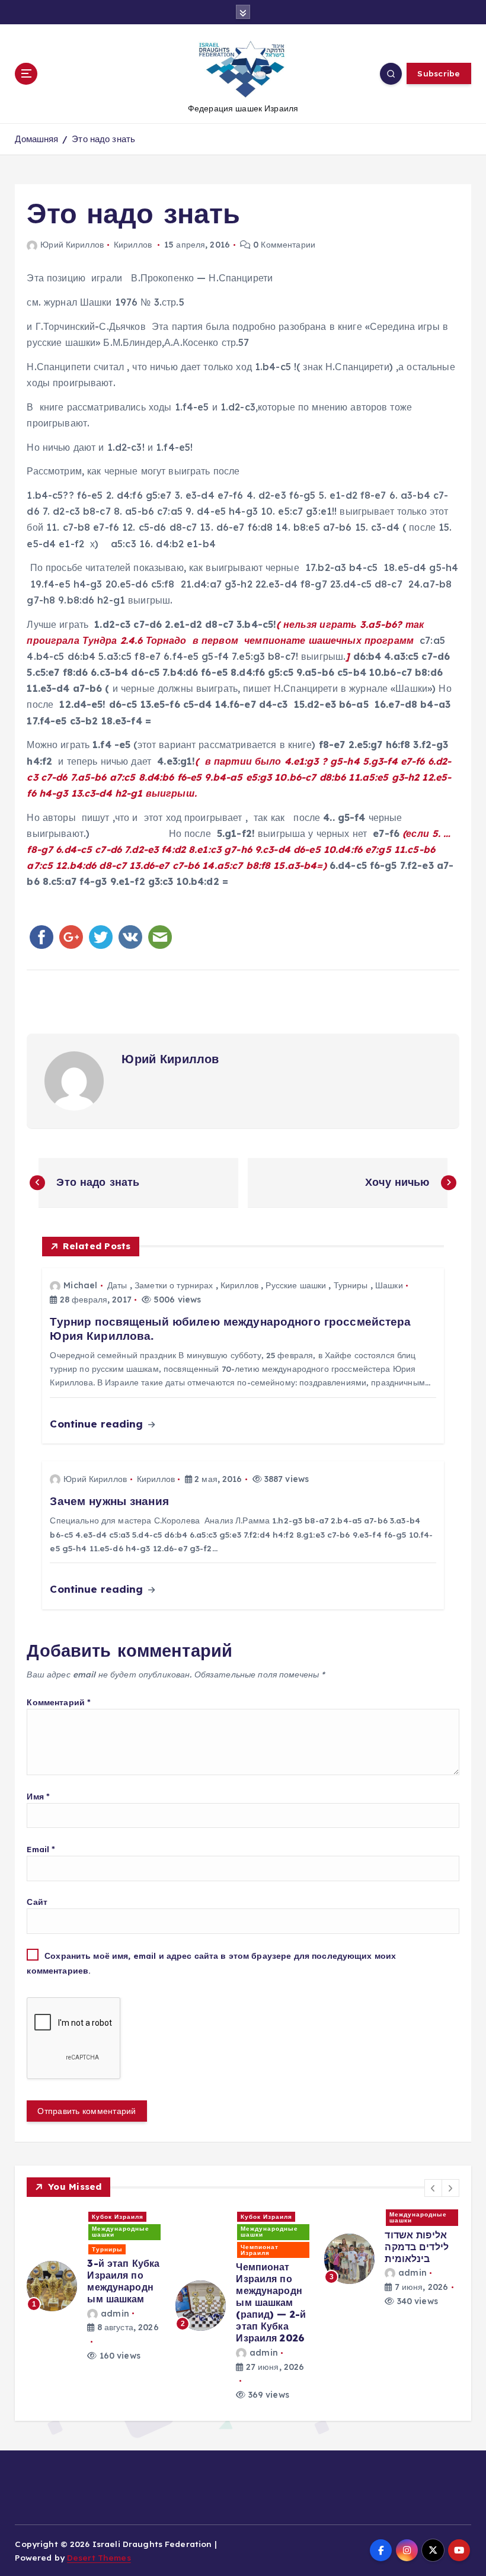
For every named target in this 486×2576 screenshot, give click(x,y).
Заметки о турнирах (174, 1285)
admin (115, 2314)
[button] (433, 2188)
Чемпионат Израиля (260, 2250)
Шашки (389, 1285)
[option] (94, 2279)
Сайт (37, 1902)
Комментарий (59, 1702)
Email (41, 1849)
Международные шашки (121, 2232)
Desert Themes (99, 2557)
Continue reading (98, 1424)
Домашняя (36, 139)
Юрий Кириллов (72, 245)
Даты (117, 1285)
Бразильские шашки (263, 2217)
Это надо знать (103, 139)
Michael (80, 1285)
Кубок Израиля (118, 2217)
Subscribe (439, 73)
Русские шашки (296, 1285)
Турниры (351, 1285)
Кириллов (133, 245)
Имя (38, 1796)
